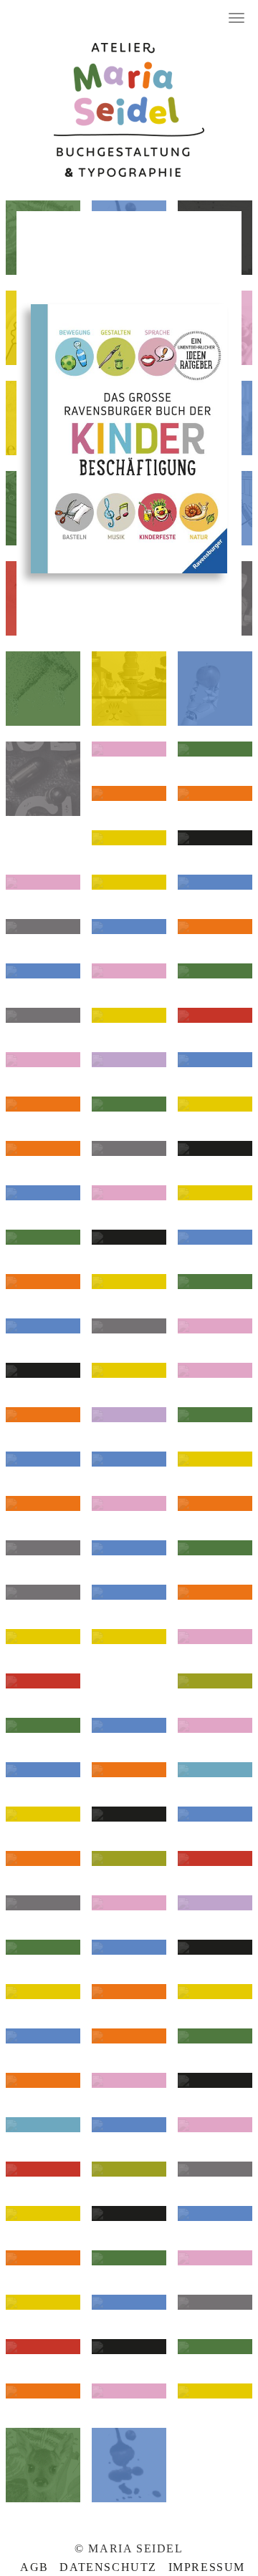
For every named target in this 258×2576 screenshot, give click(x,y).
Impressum (207, 2567)
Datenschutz (108, 2567)
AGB (34, 2567)
